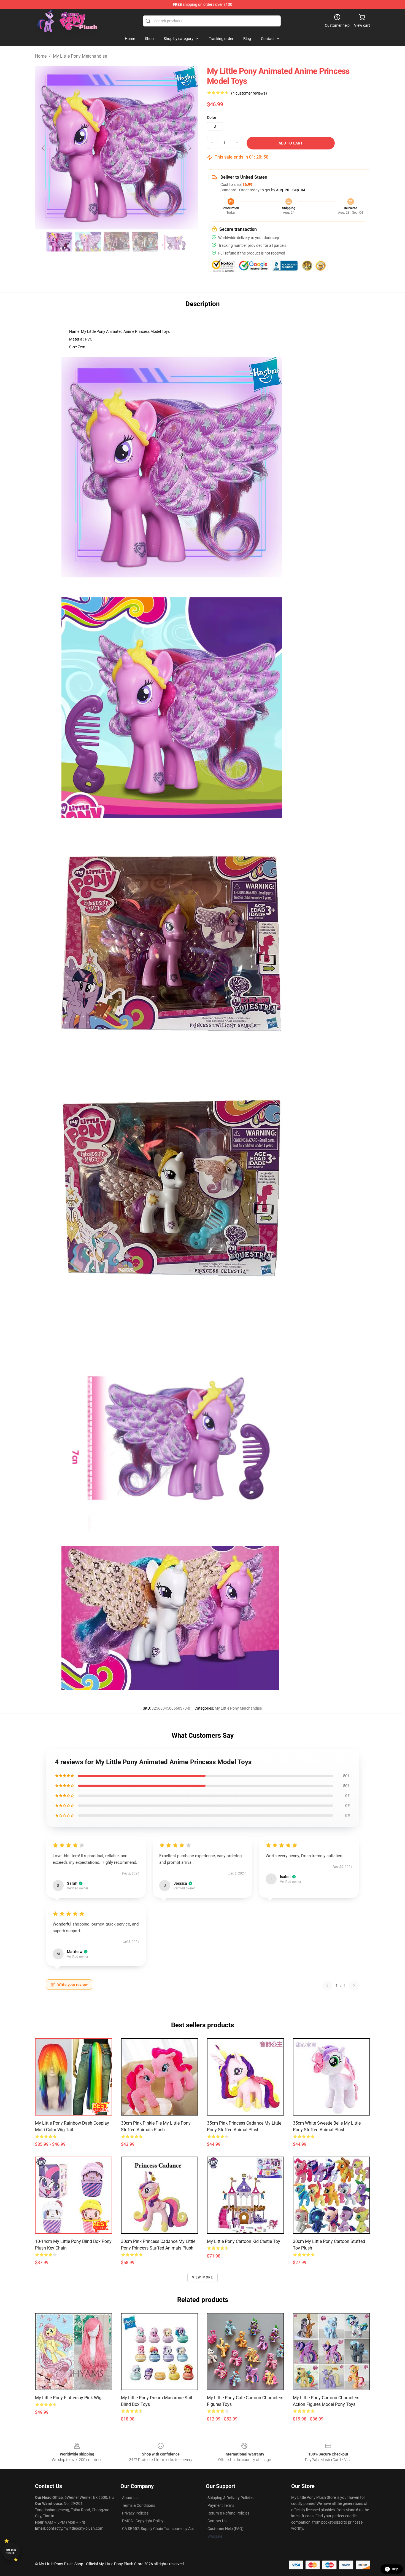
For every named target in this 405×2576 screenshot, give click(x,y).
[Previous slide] (44, 148)
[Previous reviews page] (327, 1986)
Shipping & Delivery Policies (230, 2498)
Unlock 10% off (11, 2552)
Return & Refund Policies (228, 2513)
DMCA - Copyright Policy (143, 2521)
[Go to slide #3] (117, 242)
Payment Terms (221, 2505)
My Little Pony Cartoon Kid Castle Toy (244, 2241)
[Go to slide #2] (88, 242)
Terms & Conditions (139, 2505)
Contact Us (217, 2521)
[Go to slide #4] (145, 242)
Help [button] (395, 2569)
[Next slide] (190, 148)
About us (130, 2498)
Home (41, 56)
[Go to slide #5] (174, 242)
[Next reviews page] (354, 1986)
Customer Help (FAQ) (226, 2529)
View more (203, 2277)
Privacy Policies (135, 2513)
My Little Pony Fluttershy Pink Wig (68, 2398)
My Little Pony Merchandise (80, 56)
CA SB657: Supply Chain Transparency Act (158, 2529)
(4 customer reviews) (249, 93)
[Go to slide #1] (59, 242)
